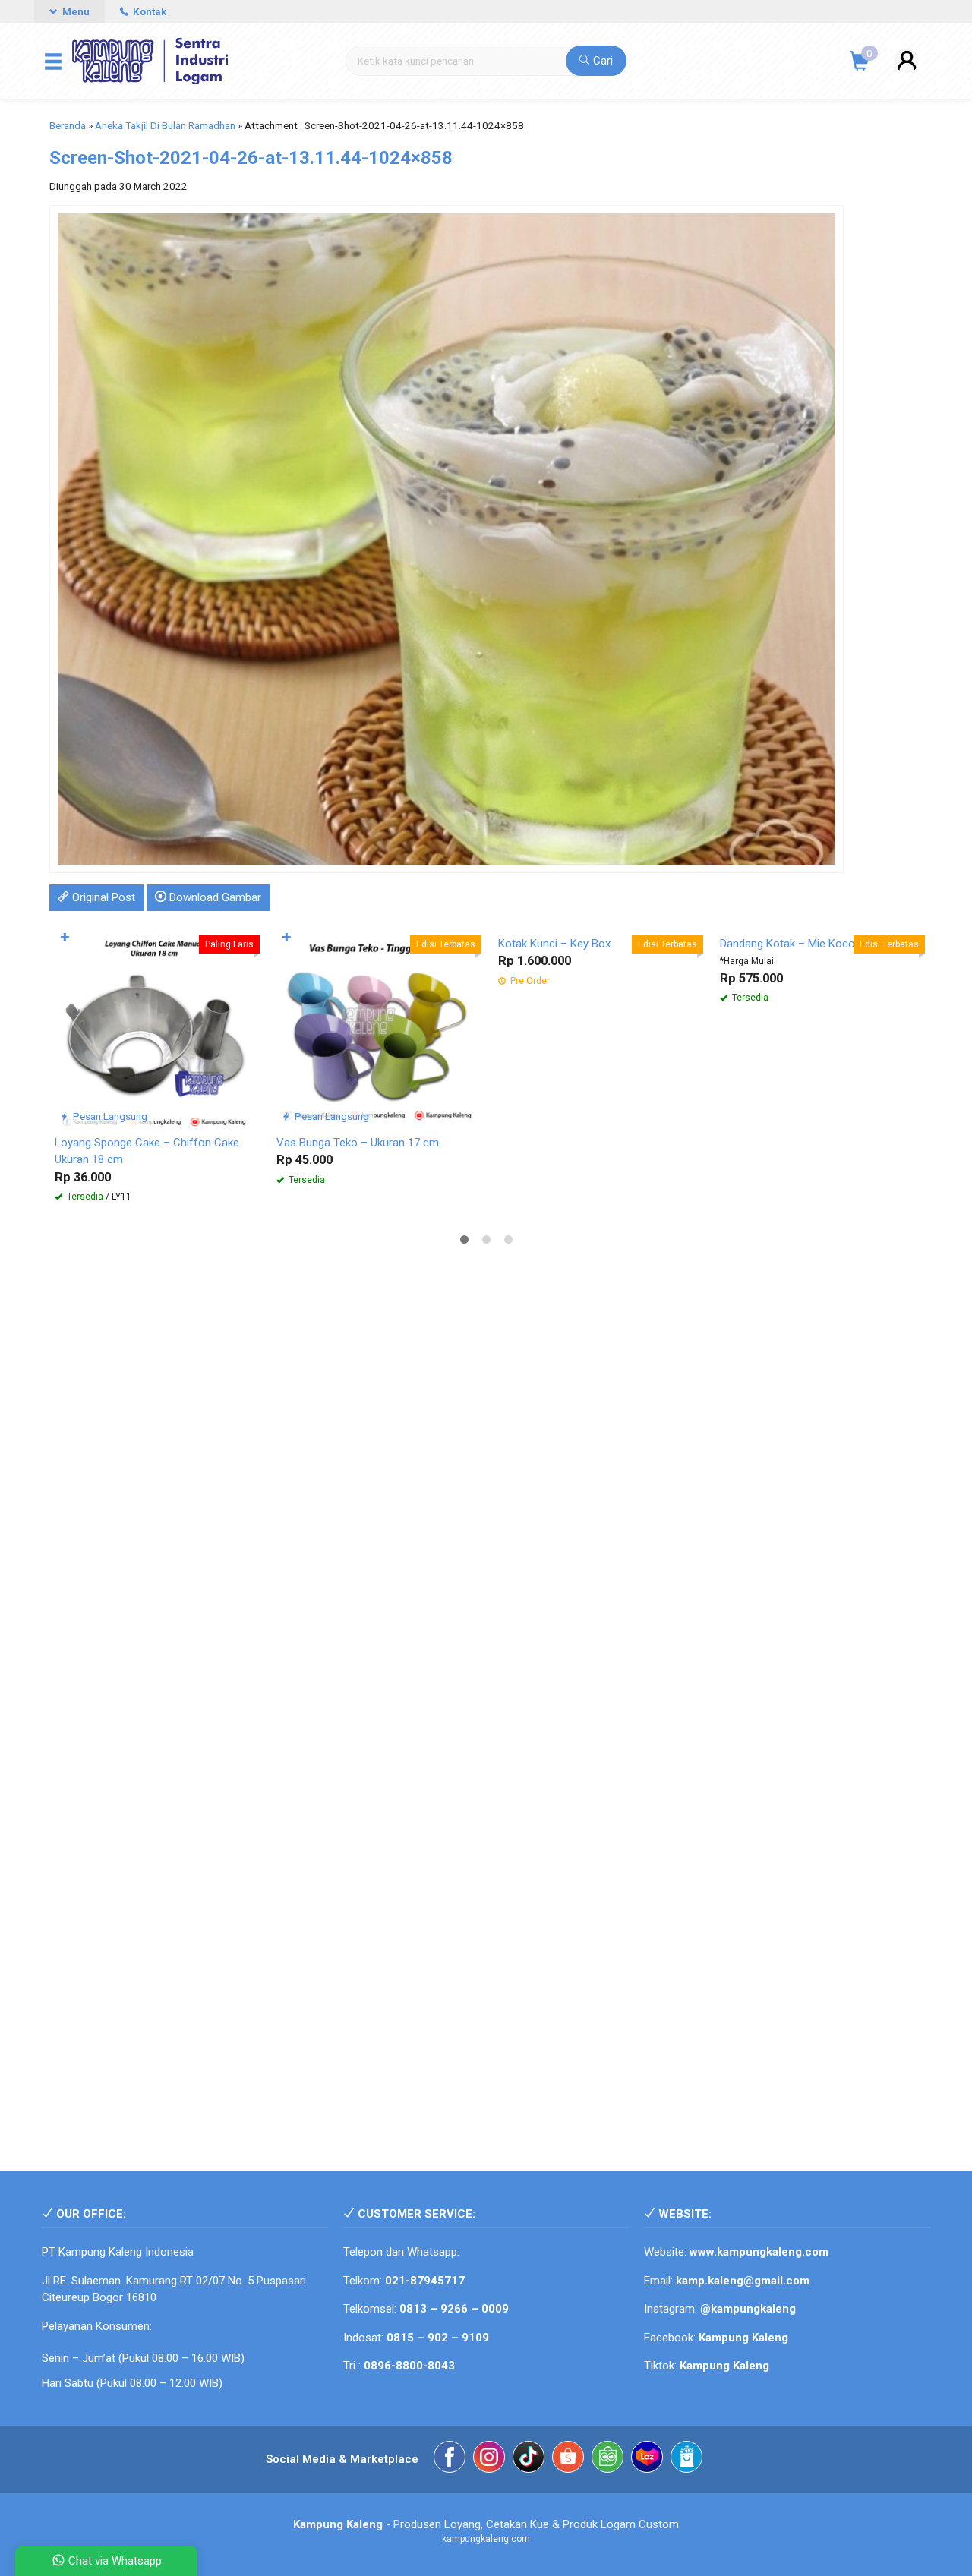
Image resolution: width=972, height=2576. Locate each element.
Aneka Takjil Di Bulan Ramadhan (165, 125)
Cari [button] (601, 61)
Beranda (68, 125)
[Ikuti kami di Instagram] (489, 2459)
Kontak (148, 11)
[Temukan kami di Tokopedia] (607, 2459)
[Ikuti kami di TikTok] (529, 2459)
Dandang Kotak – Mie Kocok (790, 944)
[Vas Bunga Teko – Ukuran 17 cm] (376, 1026)
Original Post (102, 897)
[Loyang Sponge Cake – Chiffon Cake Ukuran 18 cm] (154, 1026)
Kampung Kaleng (724, 2366)
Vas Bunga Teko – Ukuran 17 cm (358, 1143)
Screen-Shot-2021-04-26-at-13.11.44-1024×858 (251, 158)
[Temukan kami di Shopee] (568, 2459)
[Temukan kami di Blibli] (686, 2459)
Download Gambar (214, 897)
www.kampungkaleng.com (759, 2252)
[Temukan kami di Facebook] (450, 2459)
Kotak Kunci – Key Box (554, 944)
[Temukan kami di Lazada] (647, 2459)
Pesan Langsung (109, 1116)
